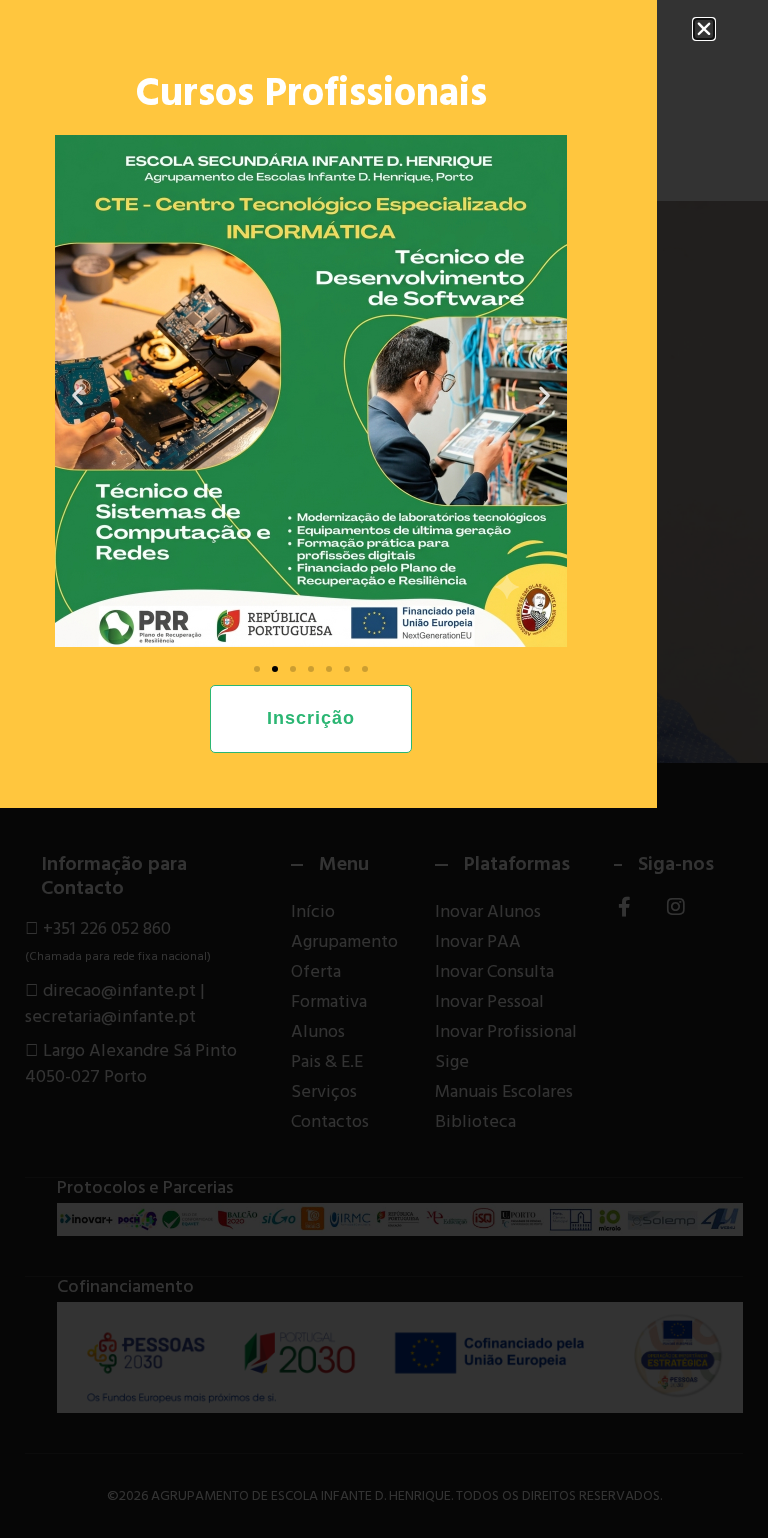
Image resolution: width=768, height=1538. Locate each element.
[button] (704, 29)
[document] (384, 769)
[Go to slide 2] (275, 669)
